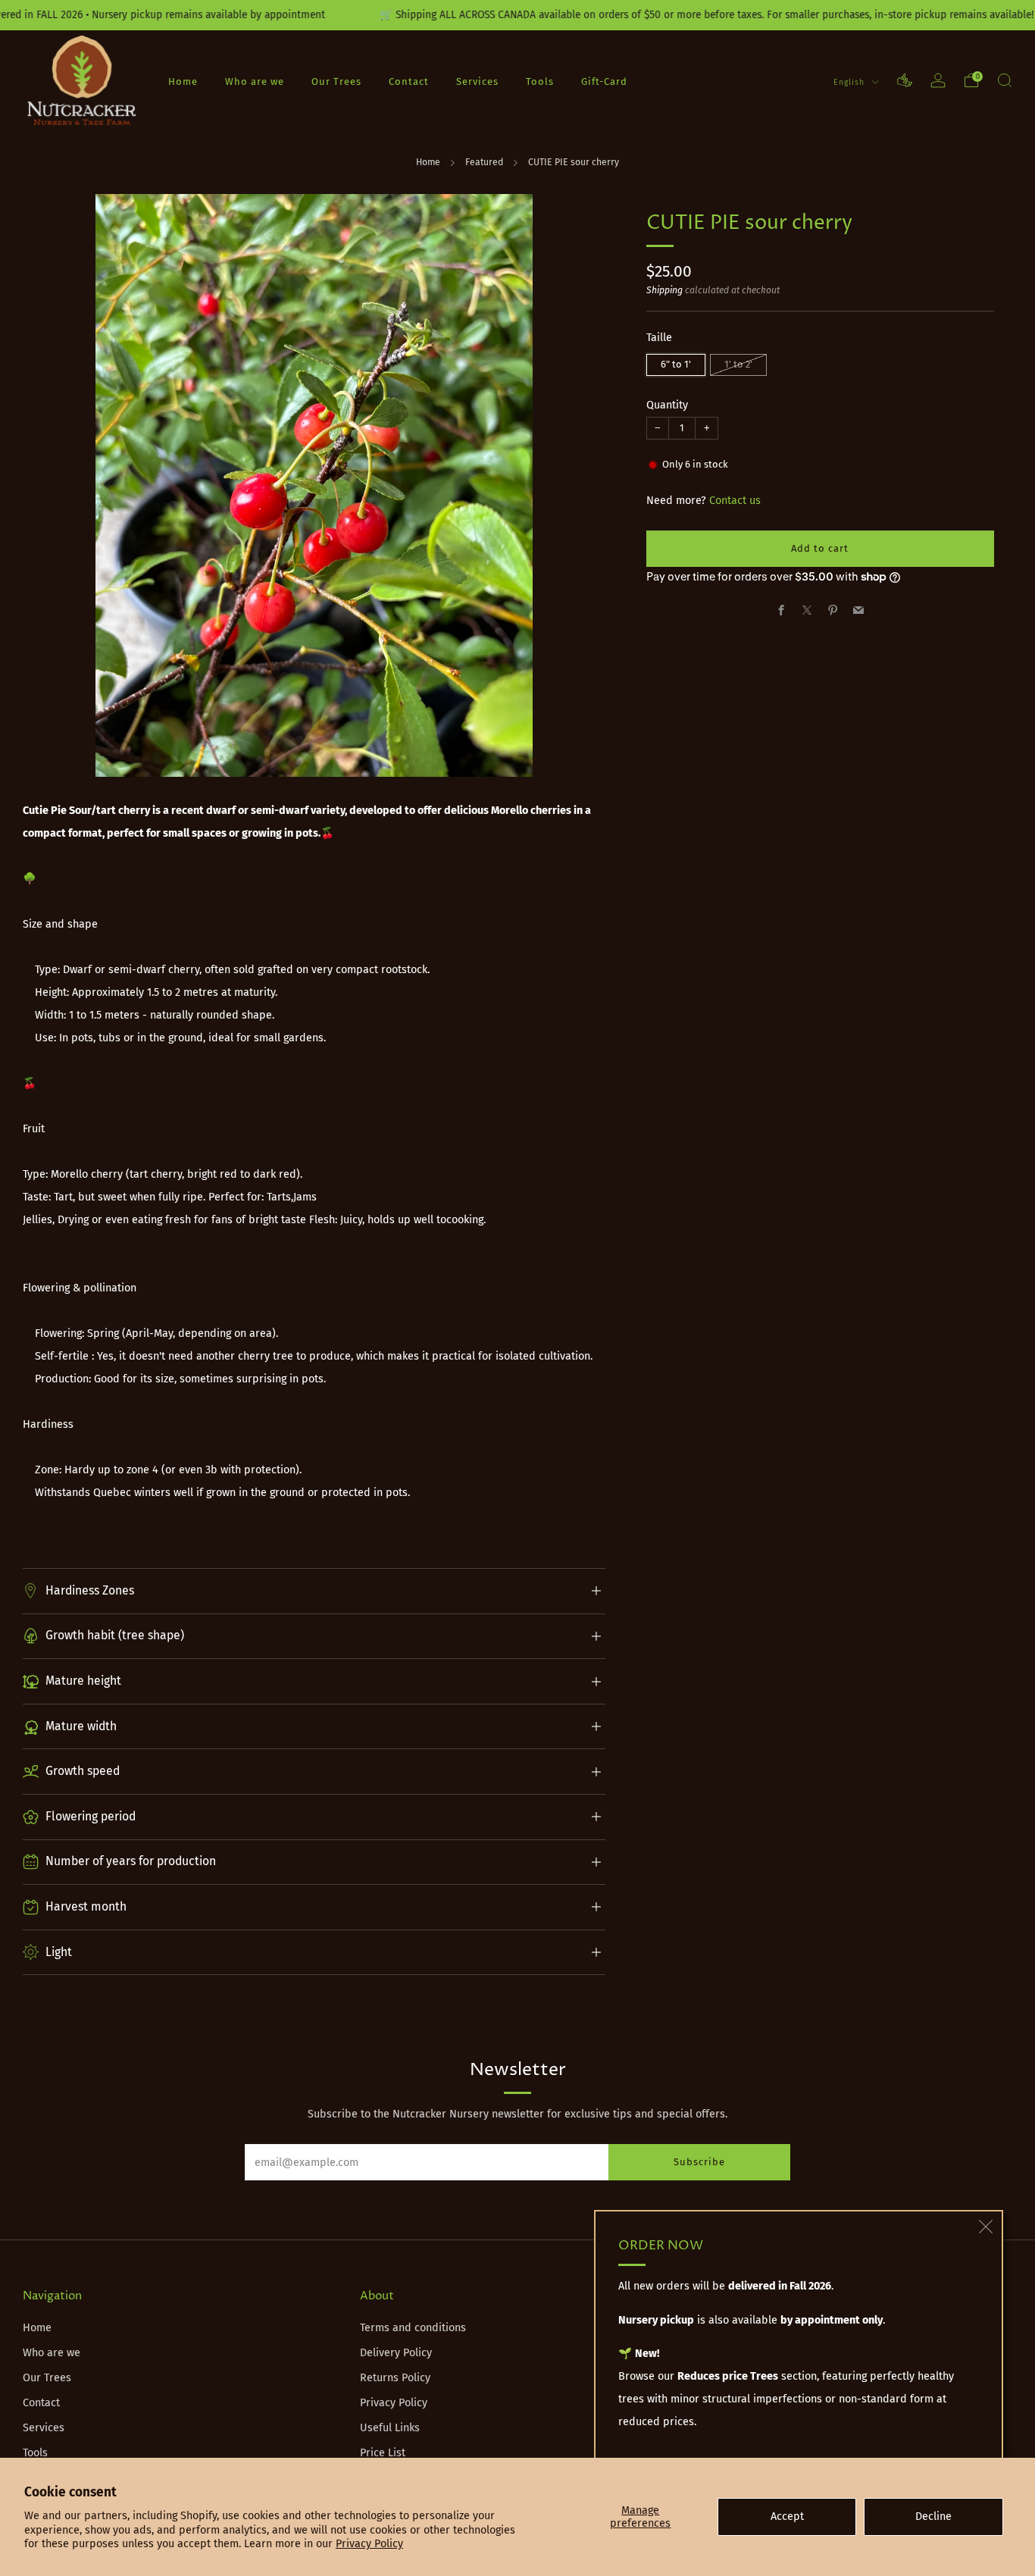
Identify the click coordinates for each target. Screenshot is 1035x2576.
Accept (787, 2517)
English (851, 81)
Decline (933, 2517)
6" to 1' (676, 363)
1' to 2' (738, 363)
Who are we (255, 81)
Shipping (664, 290)
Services (477, 81)
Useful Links (390, 2428)
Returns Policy (395, 2378)
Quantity (667, 404)
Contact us (735, 501)
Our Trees (336, 81)
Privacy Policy (369, 2544)
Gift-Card (604, 81)
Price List (383, 2453)
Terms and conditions (413, 2328)
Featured (484, 162)
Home (183, 81)
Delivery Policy (396, 2353)
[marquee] (517, 15)
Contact (409, 81)
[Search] (1005, 80)
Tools (540, 81)
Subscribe (699, 2162)
